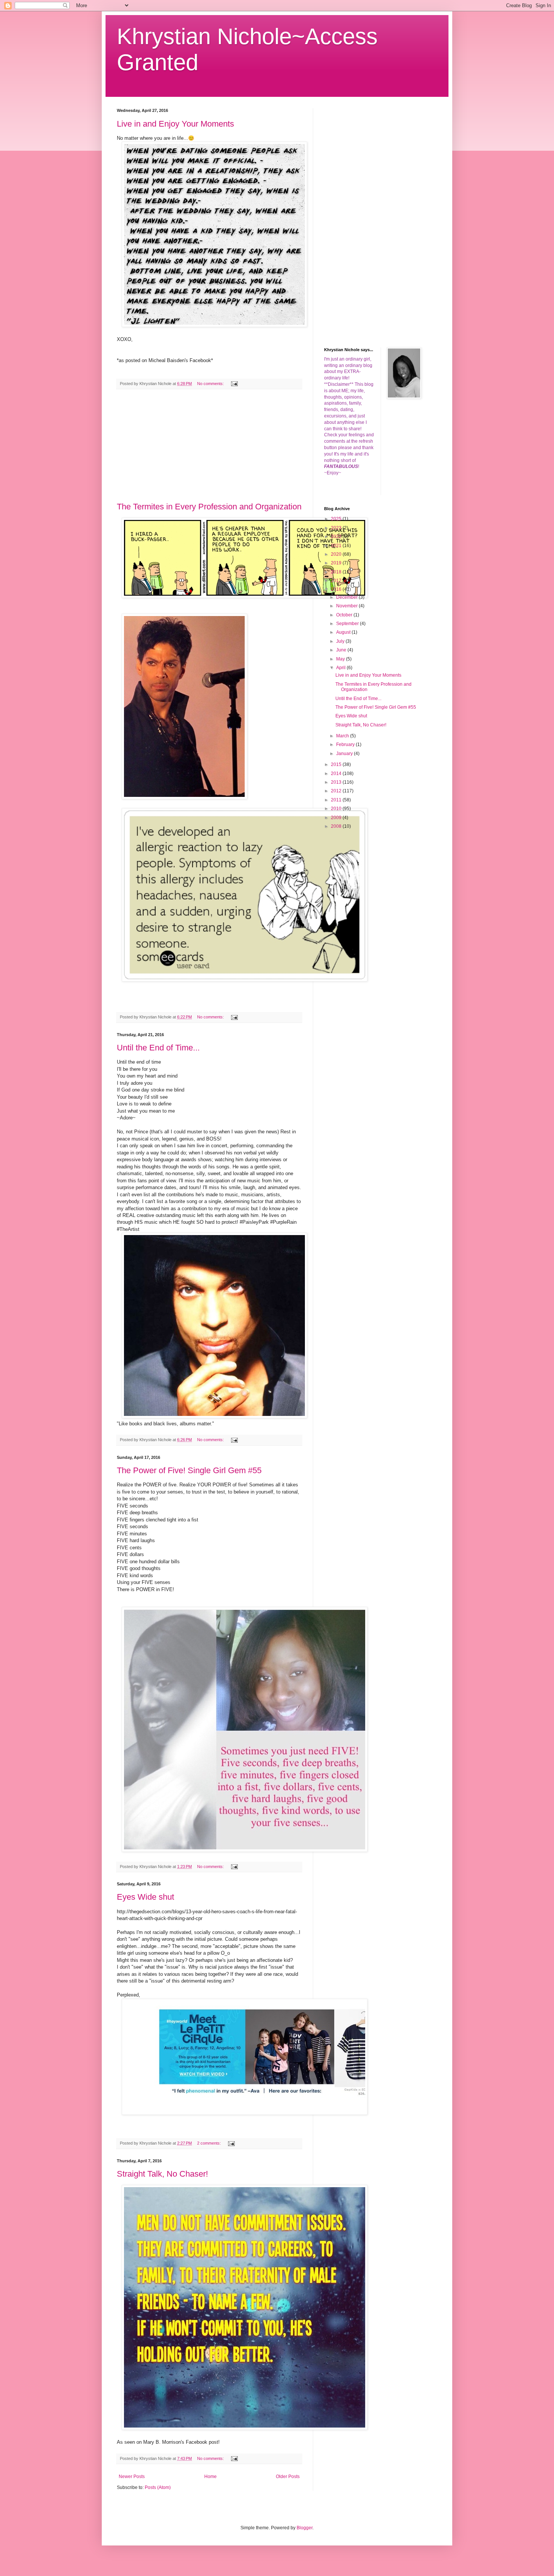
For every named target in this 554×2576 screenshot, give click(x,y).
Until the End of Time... (158, 1048)
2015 (337, 764)
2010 (337, 809)
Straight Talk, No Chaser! (162, 2174)
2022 (337, 537)
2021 (337, 546)
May (341, 659)
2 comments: (210, 2143)
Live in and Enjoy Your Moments (175, 124)
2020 (337, 554)
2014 (337, 774)
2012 (337, 791)
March (343, 736)
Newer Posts (132, 2477)
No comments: (211, 384)
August (344, 632)
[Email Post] (234, 384)
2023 (337, 528)
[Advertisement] (209, 446)
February (346, 745)
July (341, 641)
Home (210, 2477)
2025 (337, 519)
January (345, 754)
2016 (337, 589)
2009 (337, 818)
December (347, 597)
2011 (337, 800)
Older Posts (288, 2477)
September (348, 624)
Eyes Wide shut (145, 1897)
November (347, 606)
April (341, 668)
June (342, 650)
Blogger (305, 2528)
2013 (337, 782)
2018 (337, 572)
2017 (337, 581)
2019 (337, 563)
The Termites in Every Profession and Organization (209, 507)
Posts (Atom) (158, 2487)
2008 (337, 826)
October (345, 615)
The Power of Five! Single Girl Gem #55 (189, 1470)
